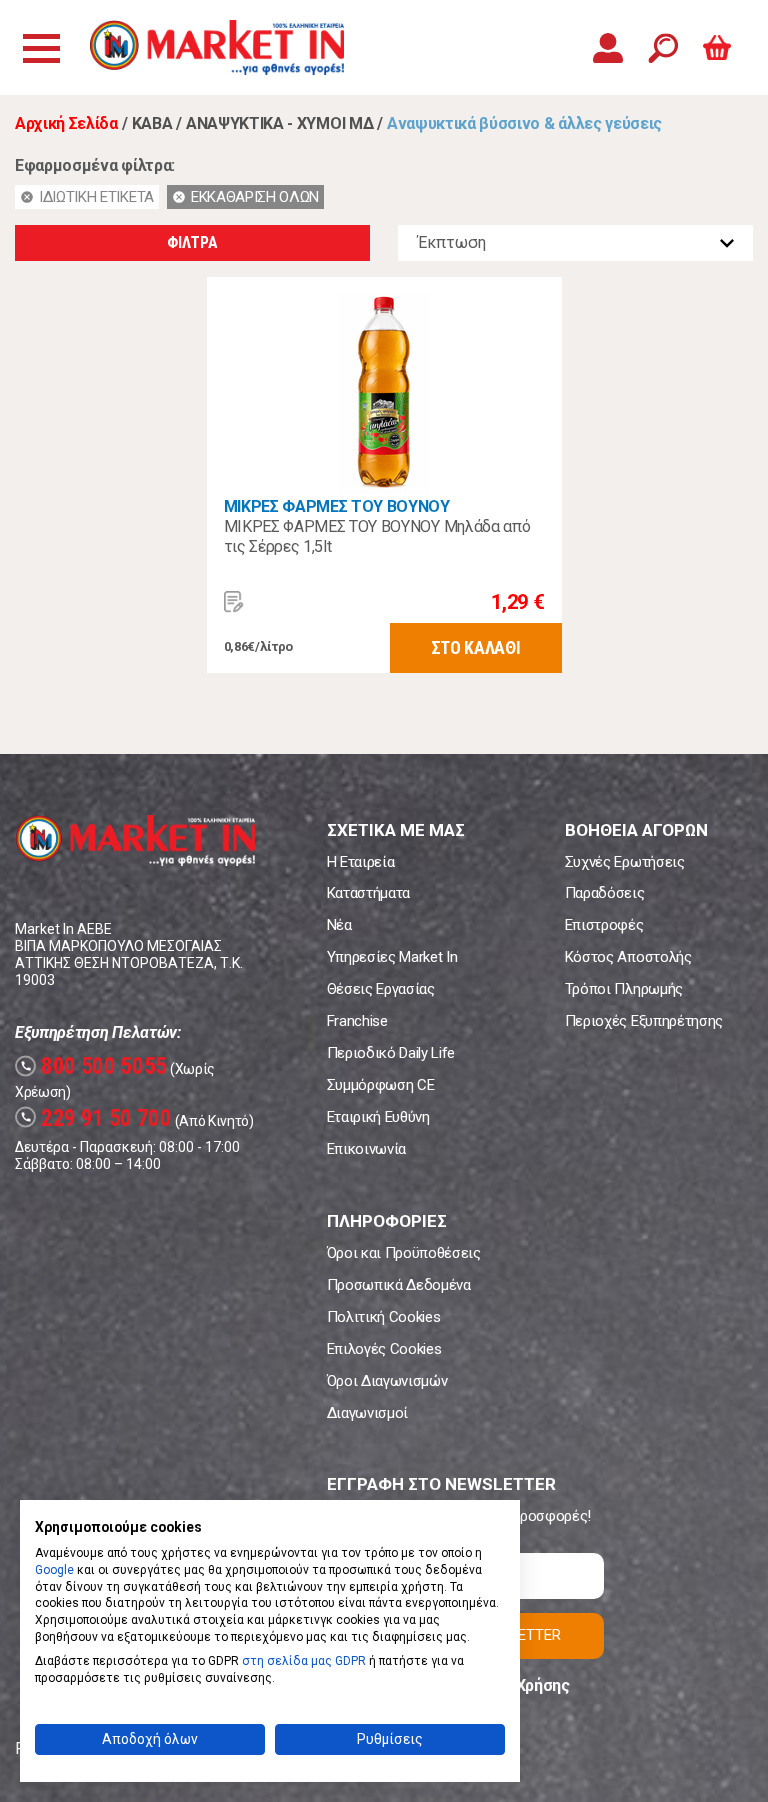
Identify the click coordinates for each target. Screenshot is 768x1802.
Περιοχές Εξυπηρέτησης (644, 1021)
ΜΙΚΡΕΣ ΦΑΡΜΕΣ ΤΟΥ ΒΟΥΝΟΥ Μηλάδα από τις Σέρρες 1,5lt (377, 536)
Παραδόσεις (605, 893)
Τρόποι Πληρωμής (624, 989)
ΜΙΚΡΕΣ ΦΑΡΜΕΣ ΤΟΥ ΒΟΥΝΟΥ (337, 506)
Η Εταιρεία (361, 862)
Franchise (357, 1021)
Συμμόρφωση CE (381, 1085)
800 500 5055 (93, 1066)
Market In (217, 47)
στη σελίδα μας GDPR (304, 1661)
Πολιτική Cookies (384, 1317)
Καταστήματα (368, 893)
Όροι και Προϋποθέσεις (404, 1253)
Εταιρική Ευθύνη (378, 1117)
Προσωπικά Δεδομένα (399, 1285)
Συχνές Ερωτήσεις (625, 862)
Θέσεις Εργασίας (381, 989)
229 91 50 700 (96, 1118)
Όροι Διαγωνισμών (387, 1381)
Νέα (339, 925)
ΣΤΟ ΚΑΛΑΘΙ (476, 647)
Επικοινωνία (366, 1149)
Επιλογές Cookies (384, 1349)
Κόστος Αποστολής (628, 957)
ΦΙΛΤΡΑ (192, 242)
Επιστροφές (604, 925)
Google (54, 1570)
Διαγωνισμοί (367, 1413)
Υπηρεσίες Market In (392, 957)
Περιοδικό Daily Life (391, 1053)
